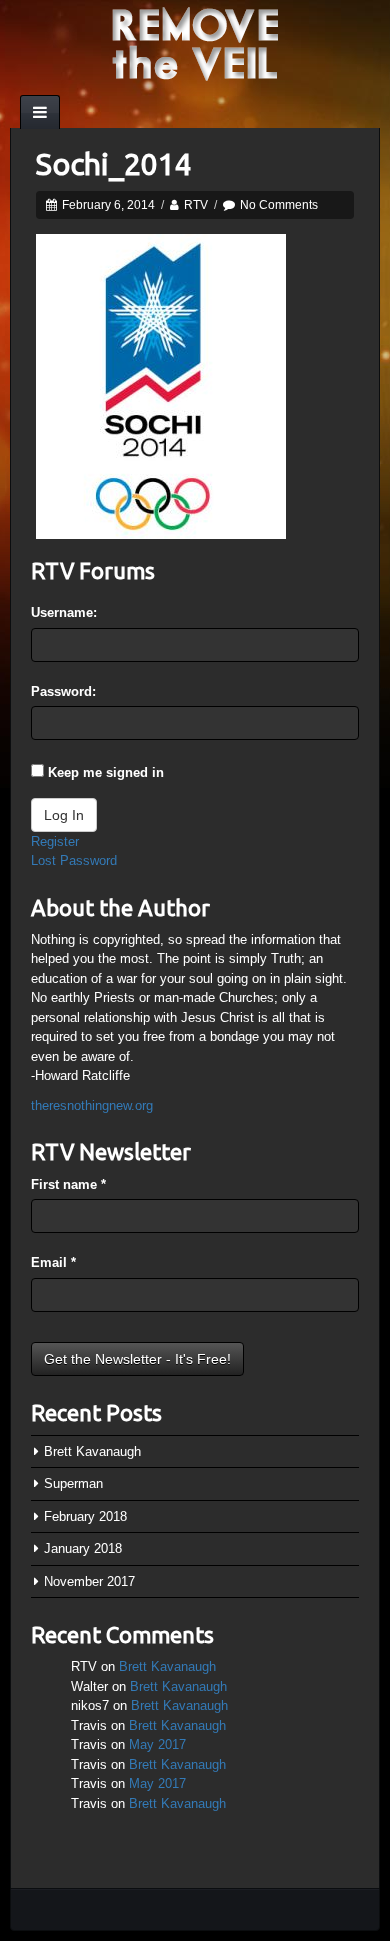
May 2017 (157, 1744)
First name (68, 1184)
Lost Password (74, 860)
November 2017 (89, 1581)
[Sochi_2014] (161, 385)
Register (55, 841)
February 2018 (85, 1516)
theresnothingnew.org (92, 1105)
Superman (73, 1483)
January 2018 (83, 1548)
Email (53, 1262)
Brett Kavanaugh (92, 1451)
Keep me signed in (106, 772)
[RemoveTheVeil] (195, 42)
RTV (196, 205)
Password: (63, 691)
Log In (64, 815)
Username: (64, 612)
